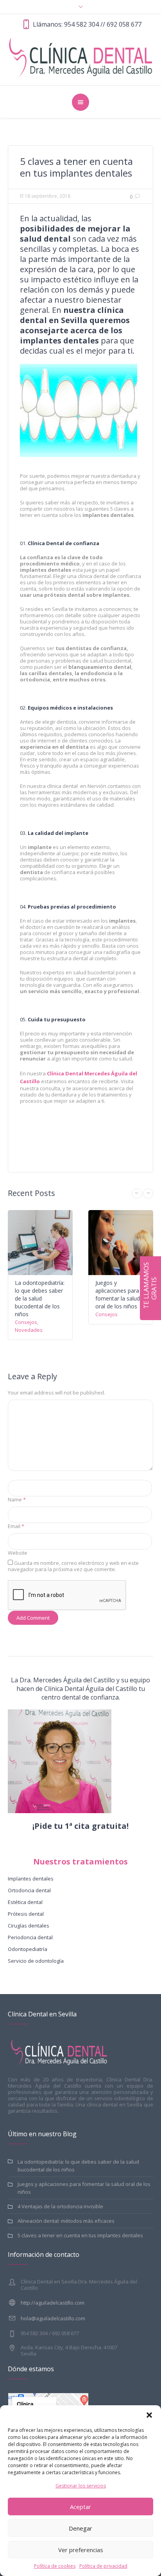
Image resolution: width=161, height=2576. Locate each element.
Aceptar (80, 2507)
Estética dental (25, 1902)
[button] (149, 2415)
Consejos (26, 1322)
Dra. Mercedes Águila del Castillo (67, 1680)
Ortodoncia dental (29, 1890)
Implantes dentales (31, 1879)
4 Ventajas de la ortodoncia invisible (60, 2206)
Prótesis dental (26, 1914)
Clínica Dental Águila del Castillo (91, 1689)
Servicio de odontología (36, 1961)
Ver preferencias (81, 2550)
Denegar (80, 2528)
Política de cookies (55, 2566)
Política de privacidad (103, 2566)
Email (16, 1526)
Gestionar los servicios (81, 2486)
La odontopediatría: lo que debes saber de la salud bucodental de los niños (40, 1298)
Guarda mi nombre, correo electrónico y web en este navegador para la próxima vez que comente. (73, 1566)
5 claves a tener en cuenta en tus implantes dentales (80, 2235)
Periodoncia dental (30, 1937)
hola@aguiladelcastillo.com (53, 2318)
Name (17, 1499)
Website (18, 1553)
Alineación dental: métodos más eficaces (66, 2221)
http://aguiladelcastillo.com (53, 2303)
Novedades (29, 1330)
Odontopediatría (28, 1949)
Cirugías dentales (29, 1926)
